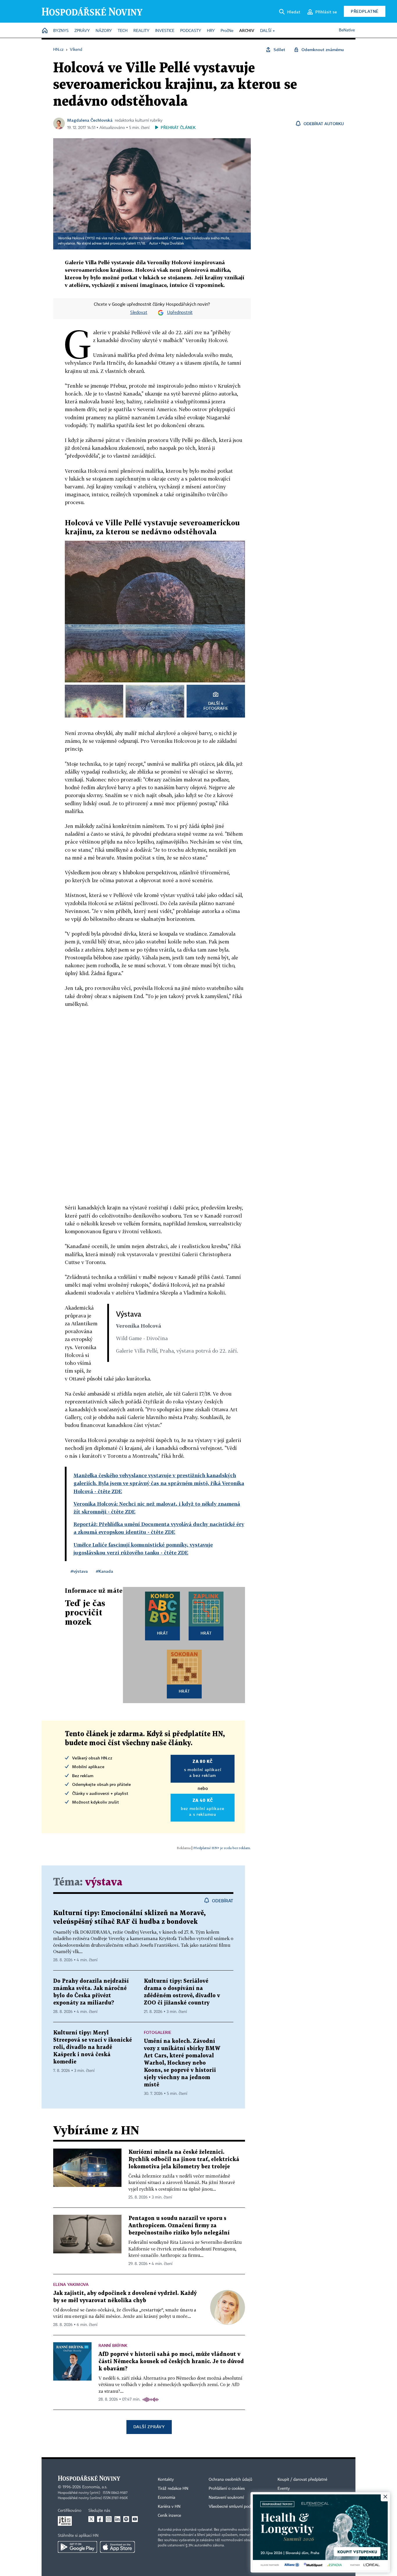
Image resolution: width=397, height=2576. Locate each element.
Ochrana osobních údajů (230, 2480)
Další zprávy (149, 2427)
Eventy (284, 2489)
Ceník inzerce (169, 2516)
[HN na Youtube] (135, 2519)
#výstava (79, 1571)
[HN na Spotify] (126, 2519)
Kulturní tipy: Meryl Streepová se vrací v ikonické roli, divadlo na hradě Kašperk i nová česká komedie (93, 2047)
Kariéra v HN (169, 2507)
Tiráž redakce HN (173, 2489)
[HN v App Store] (117, 2547)
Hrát (163, 1633)
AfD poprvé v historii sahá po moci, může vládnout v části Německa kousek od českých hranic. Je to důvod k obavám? (171, 2362)
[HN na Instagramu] (109, 2519)
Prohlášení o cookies (227, 2489)
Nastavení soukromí (226, 2498)
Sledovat (139, 313)
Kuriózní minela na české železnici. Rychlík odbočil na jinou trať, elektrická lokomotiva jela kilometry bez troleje (184, 2159)
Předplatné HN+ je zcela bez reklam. (222, 1848)
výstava (104, 1882)
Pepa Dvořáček (173, 244)
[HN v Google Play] (77, 2547)
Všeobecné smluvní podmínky (235, 2507)
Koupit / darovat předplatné (302, 2480)
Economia (167, 2498)
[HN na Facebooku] (100, 2519)
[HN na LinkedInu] (117, 2519)
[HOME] (45, 31)
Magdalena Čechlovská (90, 120)
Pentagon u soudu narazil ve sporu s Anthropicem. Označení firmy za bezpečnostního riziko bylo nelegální (179, 2226)
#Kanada (104, 1571)
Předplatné (365, 11)
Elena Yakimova (71, 2284)
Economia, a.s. (95, 2487)
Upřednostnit (180, 313)
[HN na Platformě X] (91, 2519)
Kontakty (166, 2480)
